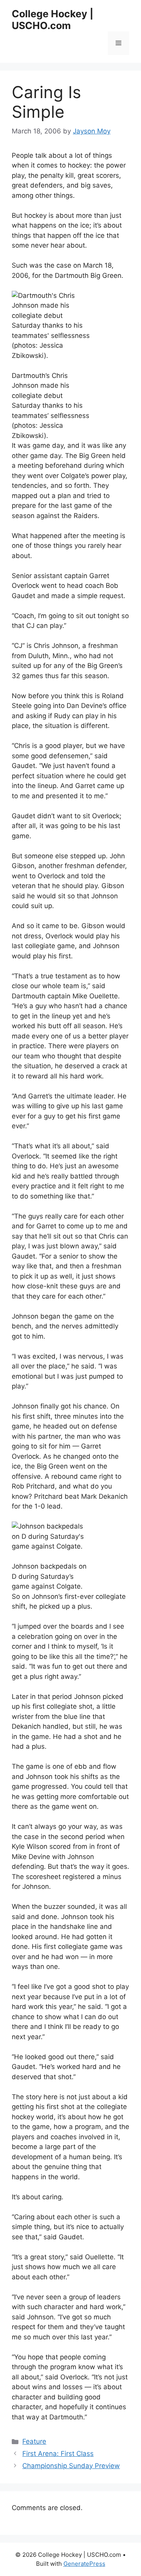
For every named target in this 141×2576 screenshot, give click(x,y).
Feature (34, 2441)
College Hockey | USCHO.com (52, 20)
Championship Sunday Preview (71, 2466)
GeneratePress (84, 2564)
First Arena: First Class (58, 2454)
